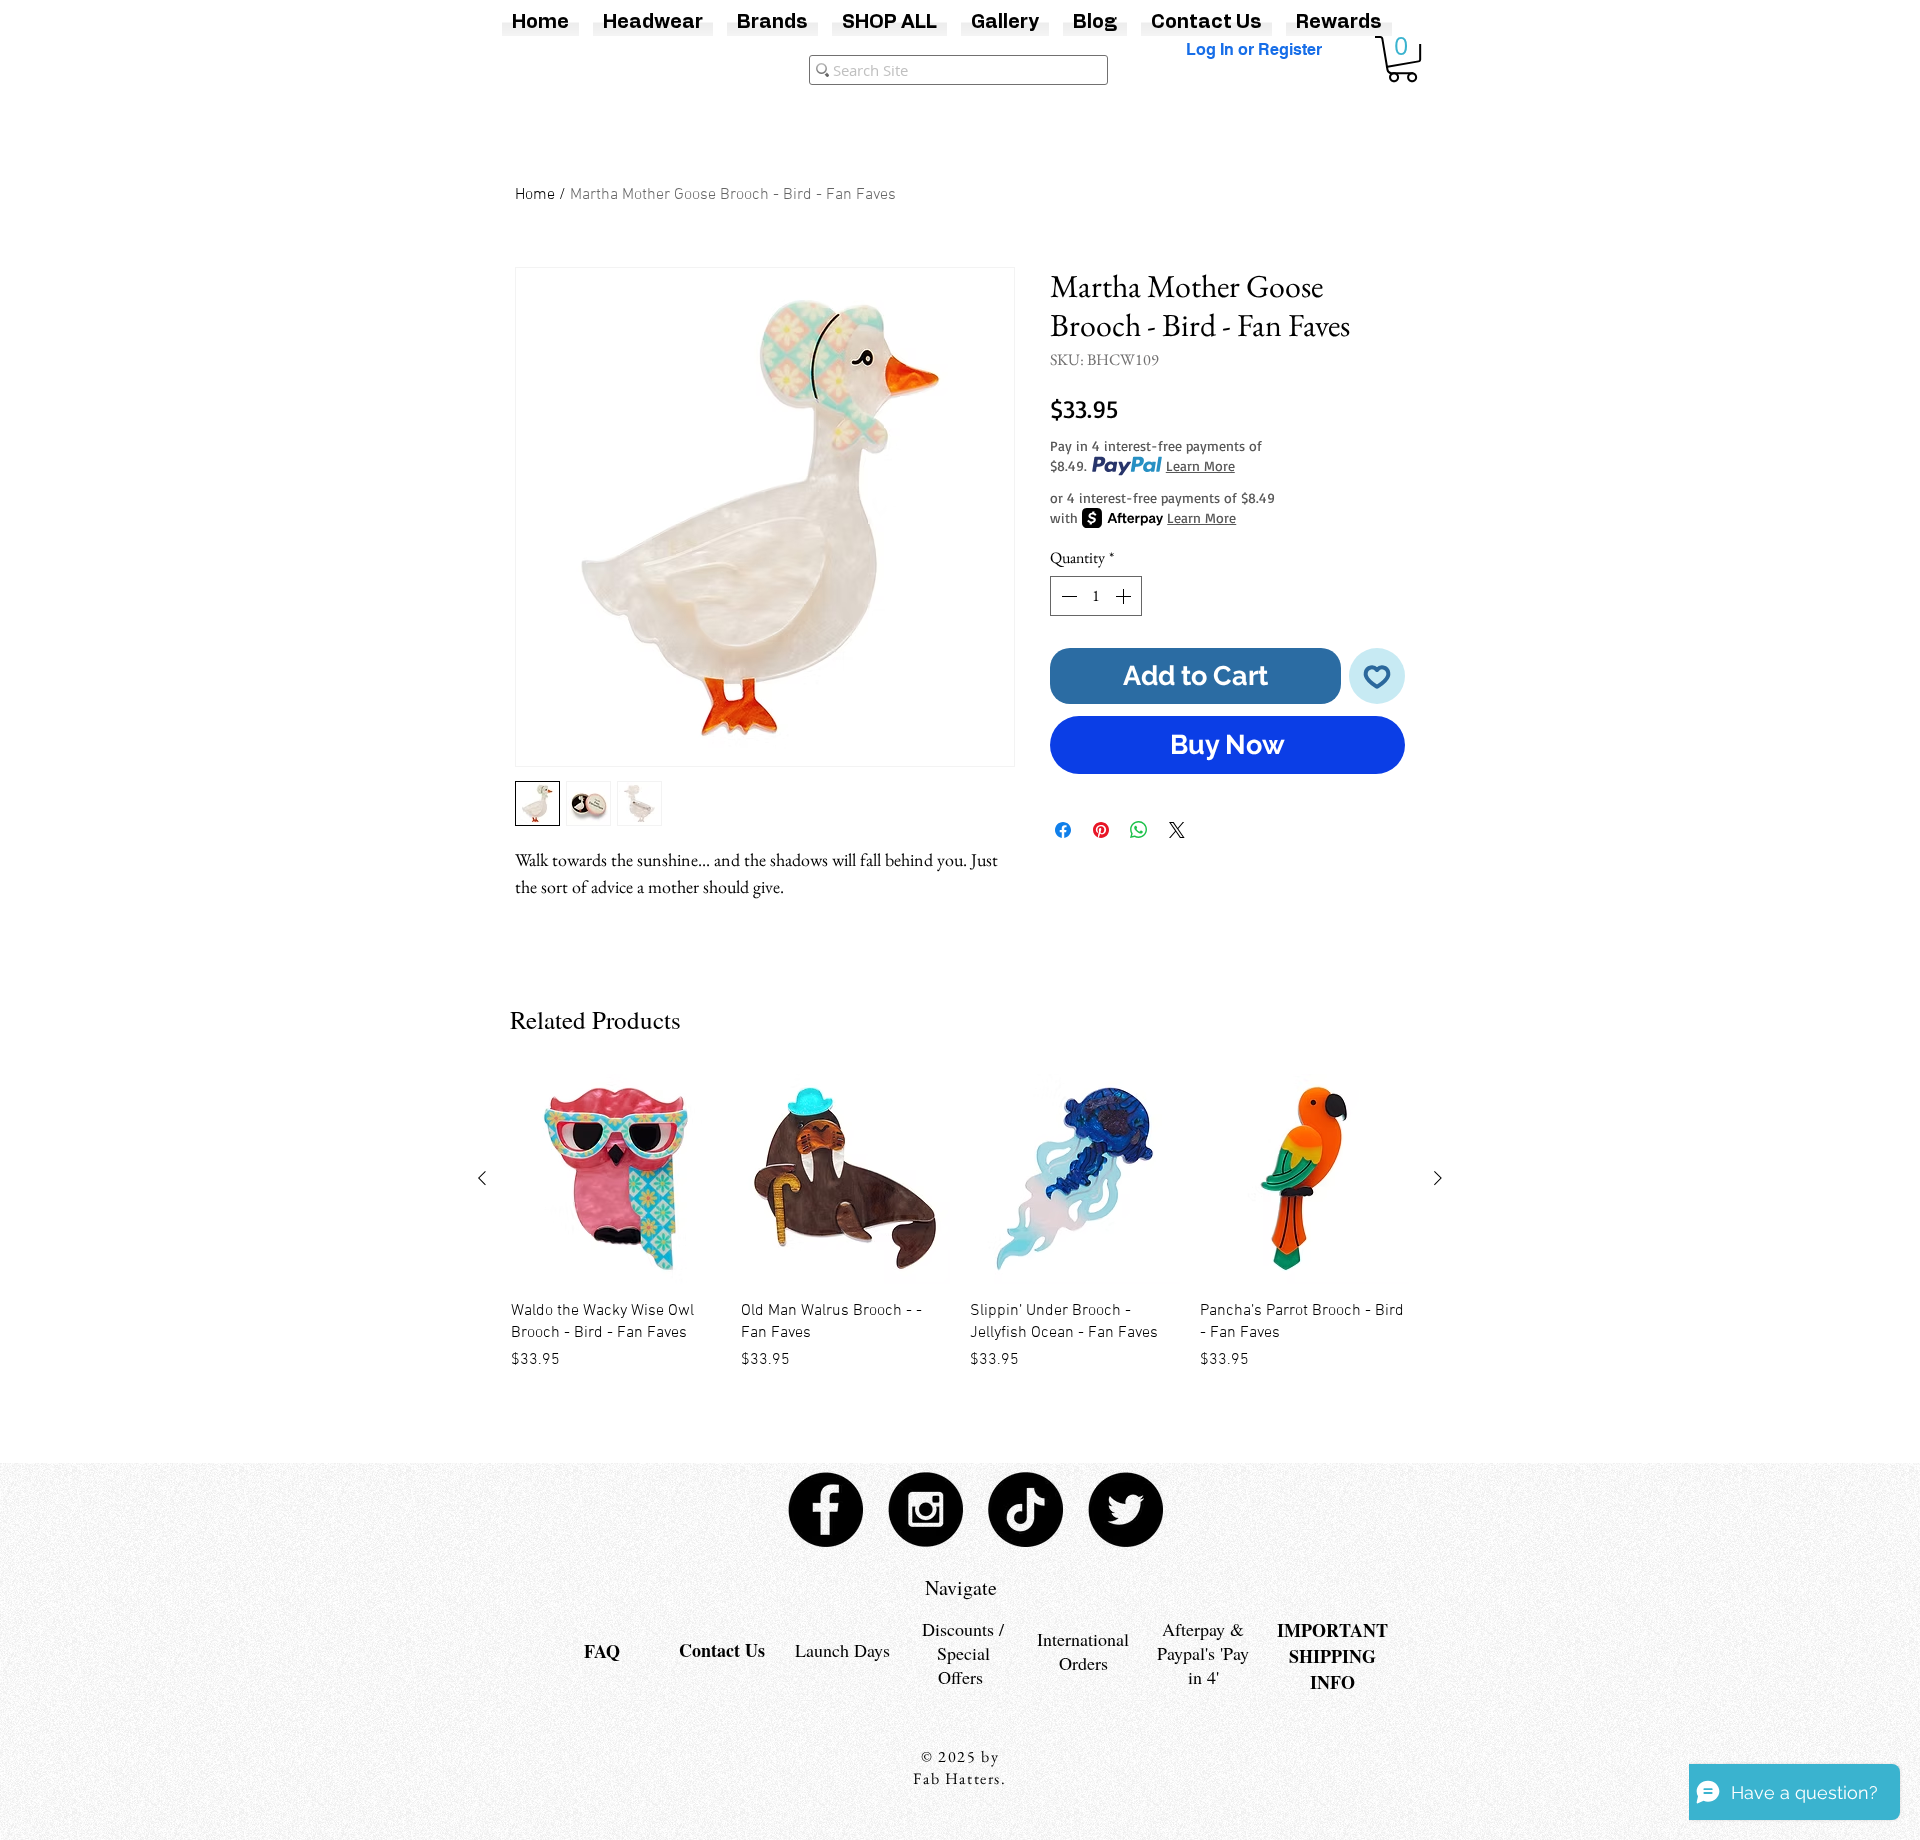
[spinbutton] (1096, 596)
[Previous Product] (482, 1178)
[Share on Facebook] (1063, 830)
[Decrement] (1067, 596)
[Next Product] (1438, 1178)
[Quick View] (616, 1179)
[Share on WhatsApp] (1139, 830)
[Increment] (1125, 596)
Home (535, 195)
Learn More (1200, 465)
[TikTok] (1025, 1509)
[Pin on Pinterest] (1101, 830)
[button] (1402, 59)
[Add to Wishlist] (1377, 676)
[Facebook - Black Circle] (825, 1509)
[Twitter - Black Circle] (1125, 1509)
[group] (960, 1234)
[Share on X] (1177, 830)
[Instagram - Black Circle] (925, 1509)
